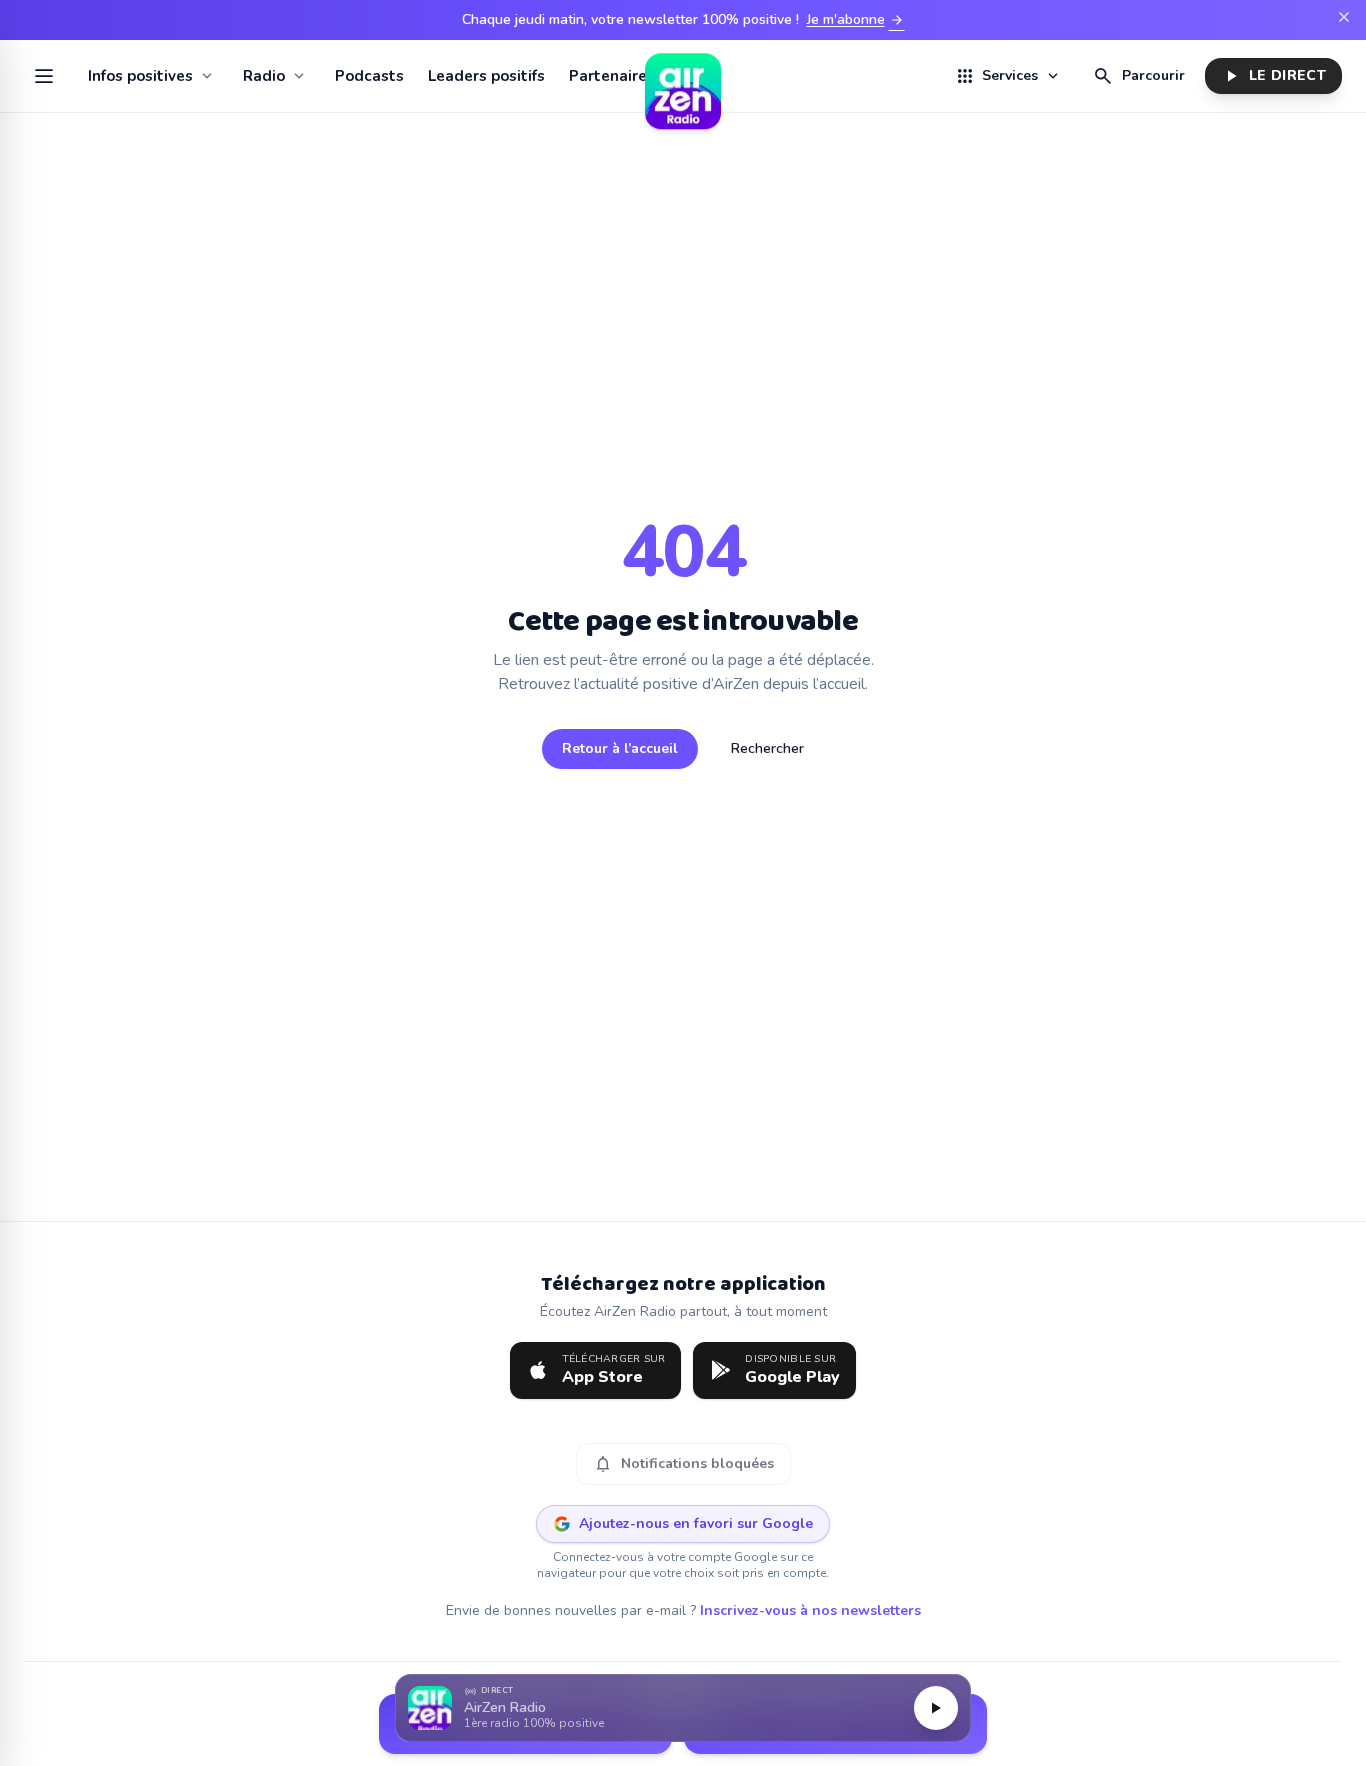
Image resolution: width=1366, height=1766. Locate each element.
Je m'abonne (856, 20)
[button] (683, 1708)
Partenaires (612, 76)
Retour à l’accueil (620, 748)
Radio (264, 76)
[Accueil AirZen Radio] (683, 76)
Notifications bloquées (683, 1464)
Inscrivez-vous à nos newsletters (810, 1610)
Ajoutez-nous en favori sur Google (696, 1523)
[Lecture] (936, 1708)
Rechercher (767, 748)
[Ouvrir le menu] (44, 76)
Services (1008, 76)
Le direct (1273, 76)
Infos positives (140, 76)
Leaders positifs (486, 76)
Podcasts (369, 76)
